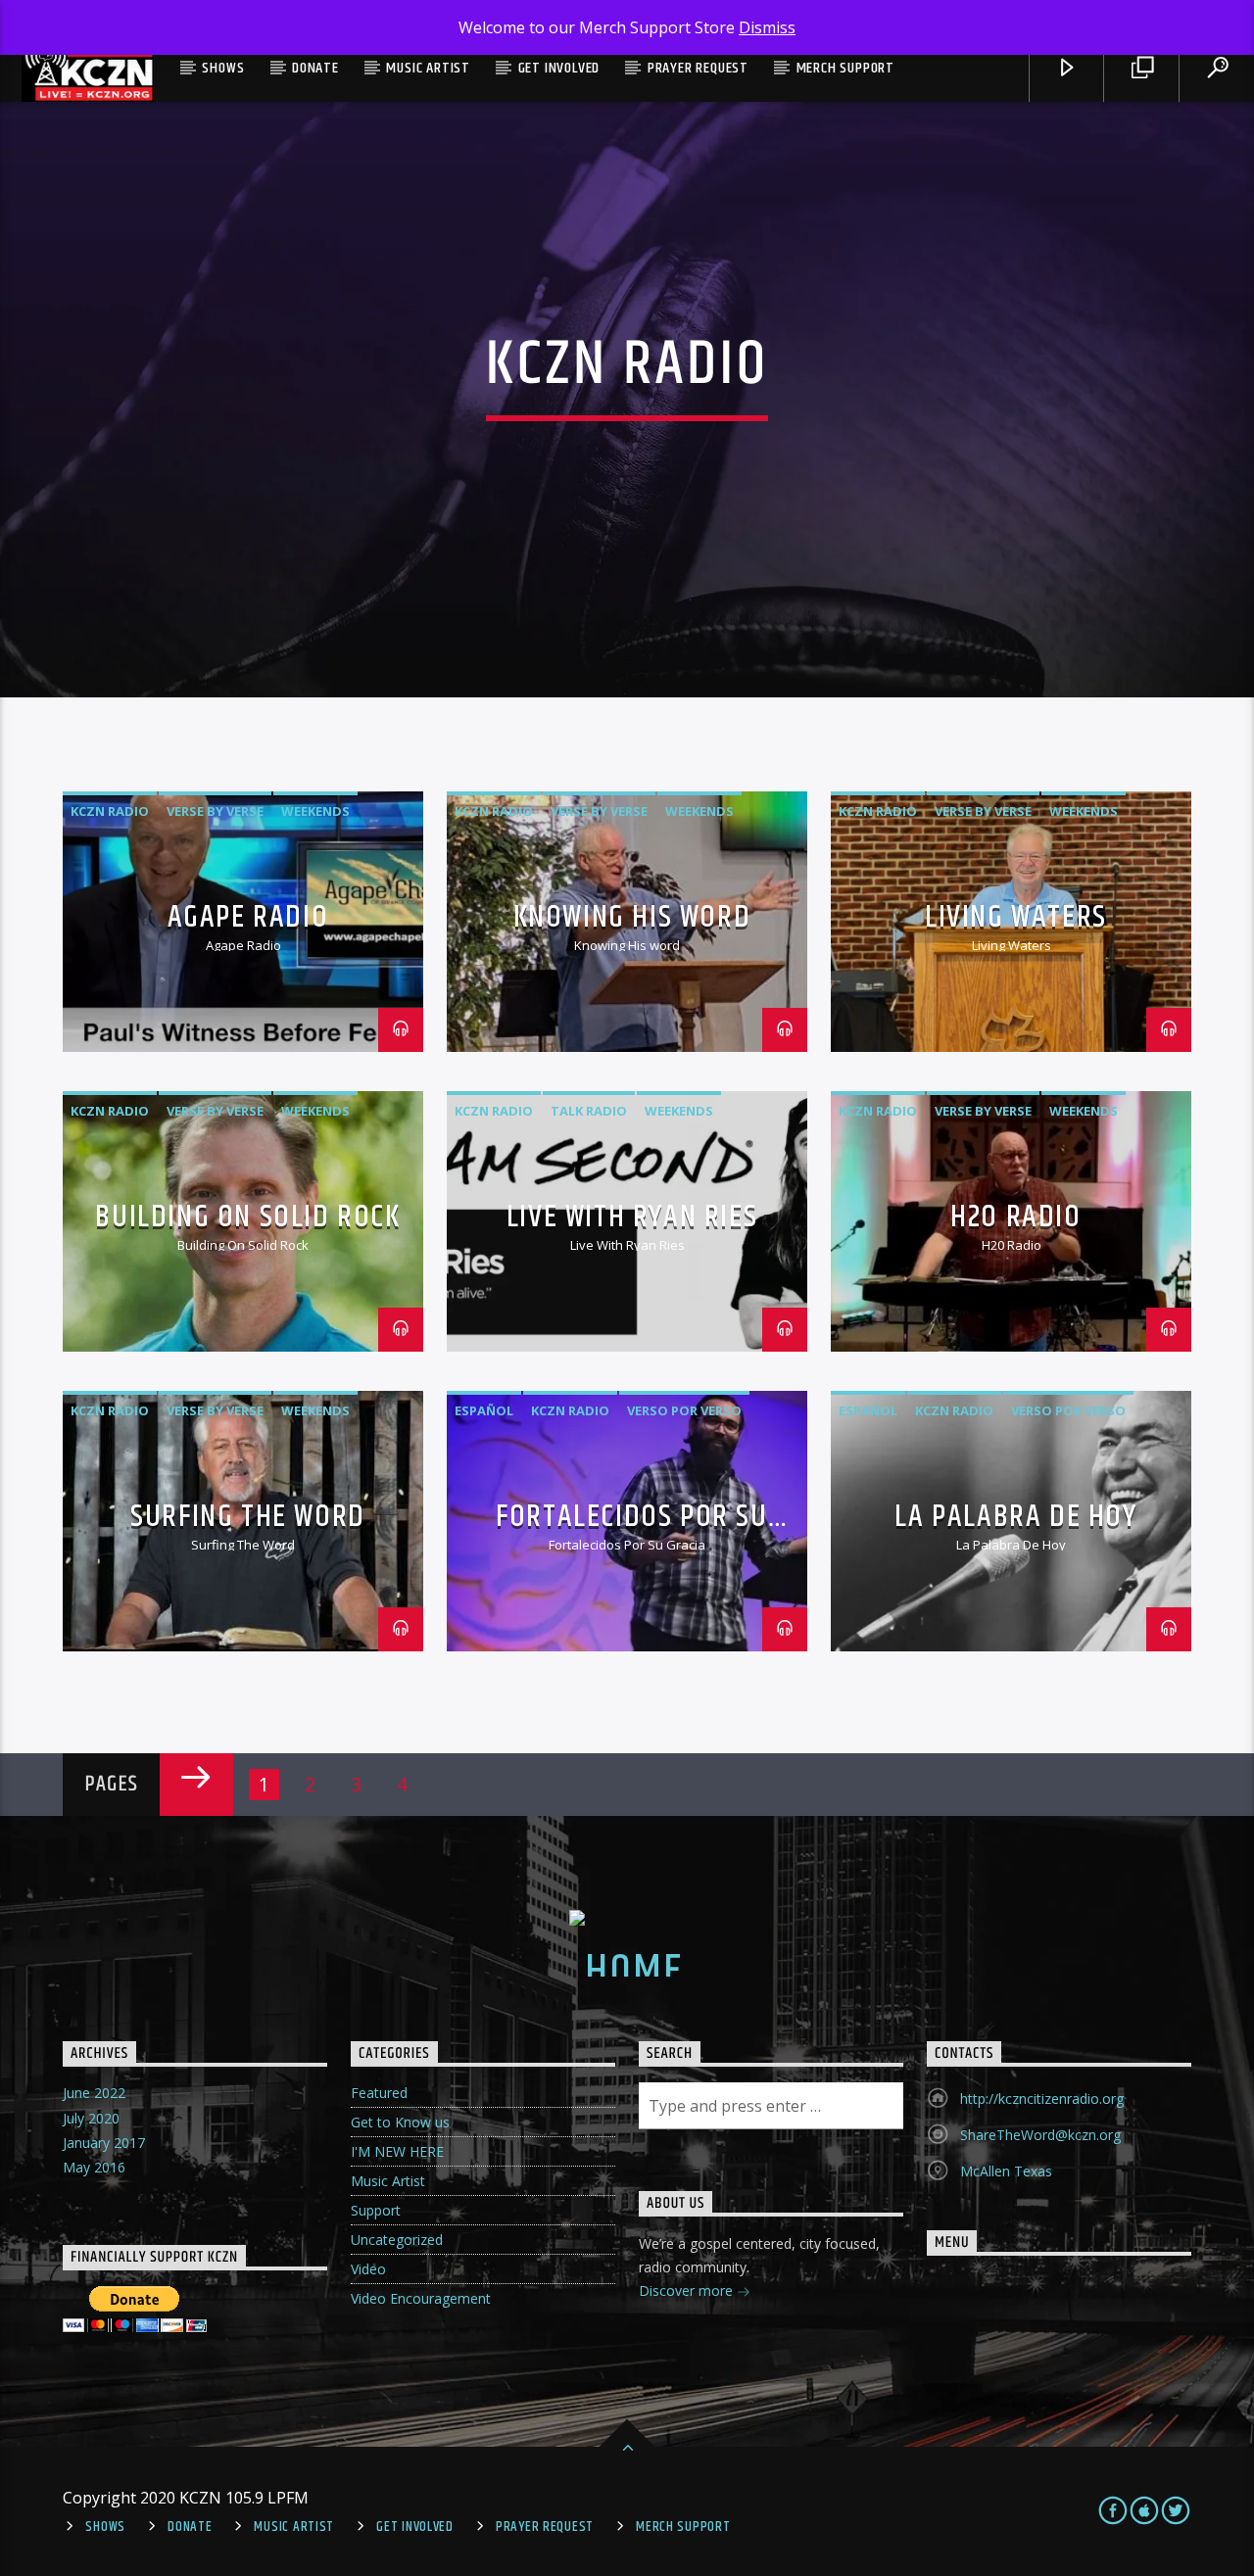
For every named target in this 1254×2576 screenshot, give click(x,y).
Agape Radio (248, 917)
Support (376, 2210)
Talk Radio (589, 1111)
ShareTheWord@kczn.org (1040, 2135)
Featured (379, 2093)
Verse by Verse (215, 811)
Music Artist (428, 68)
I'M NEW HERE (397, 2151)
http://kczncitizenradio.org (1042, 2099)
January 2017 (104, 2143)
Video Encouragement (421, 2298)
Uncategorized (397, 2240)
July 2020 (91, 2118)
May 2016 (94, 2167)
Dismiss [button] (767, 27)
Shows (223, 68)
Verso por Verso (684, 1410)
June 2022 (94, 2093)
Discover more (688, 2290)
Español (484, 1410)
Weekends (315, 811)
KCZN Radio (110, 811)
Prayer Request (698, 68)
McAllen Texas (1006, 2171)
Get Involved (559, 68)
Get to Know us (400, 2122)
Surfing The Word (248, 1517)
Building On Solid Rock (247, 1217)
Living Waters (1016, 917)
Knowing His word (632, 917)
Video (368, 2269)
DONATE (315, 68)
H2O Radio (1015, 1217)
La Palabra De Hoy (1015, 1517)
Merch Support (845, 68)
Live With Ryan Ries (632, 1217)
